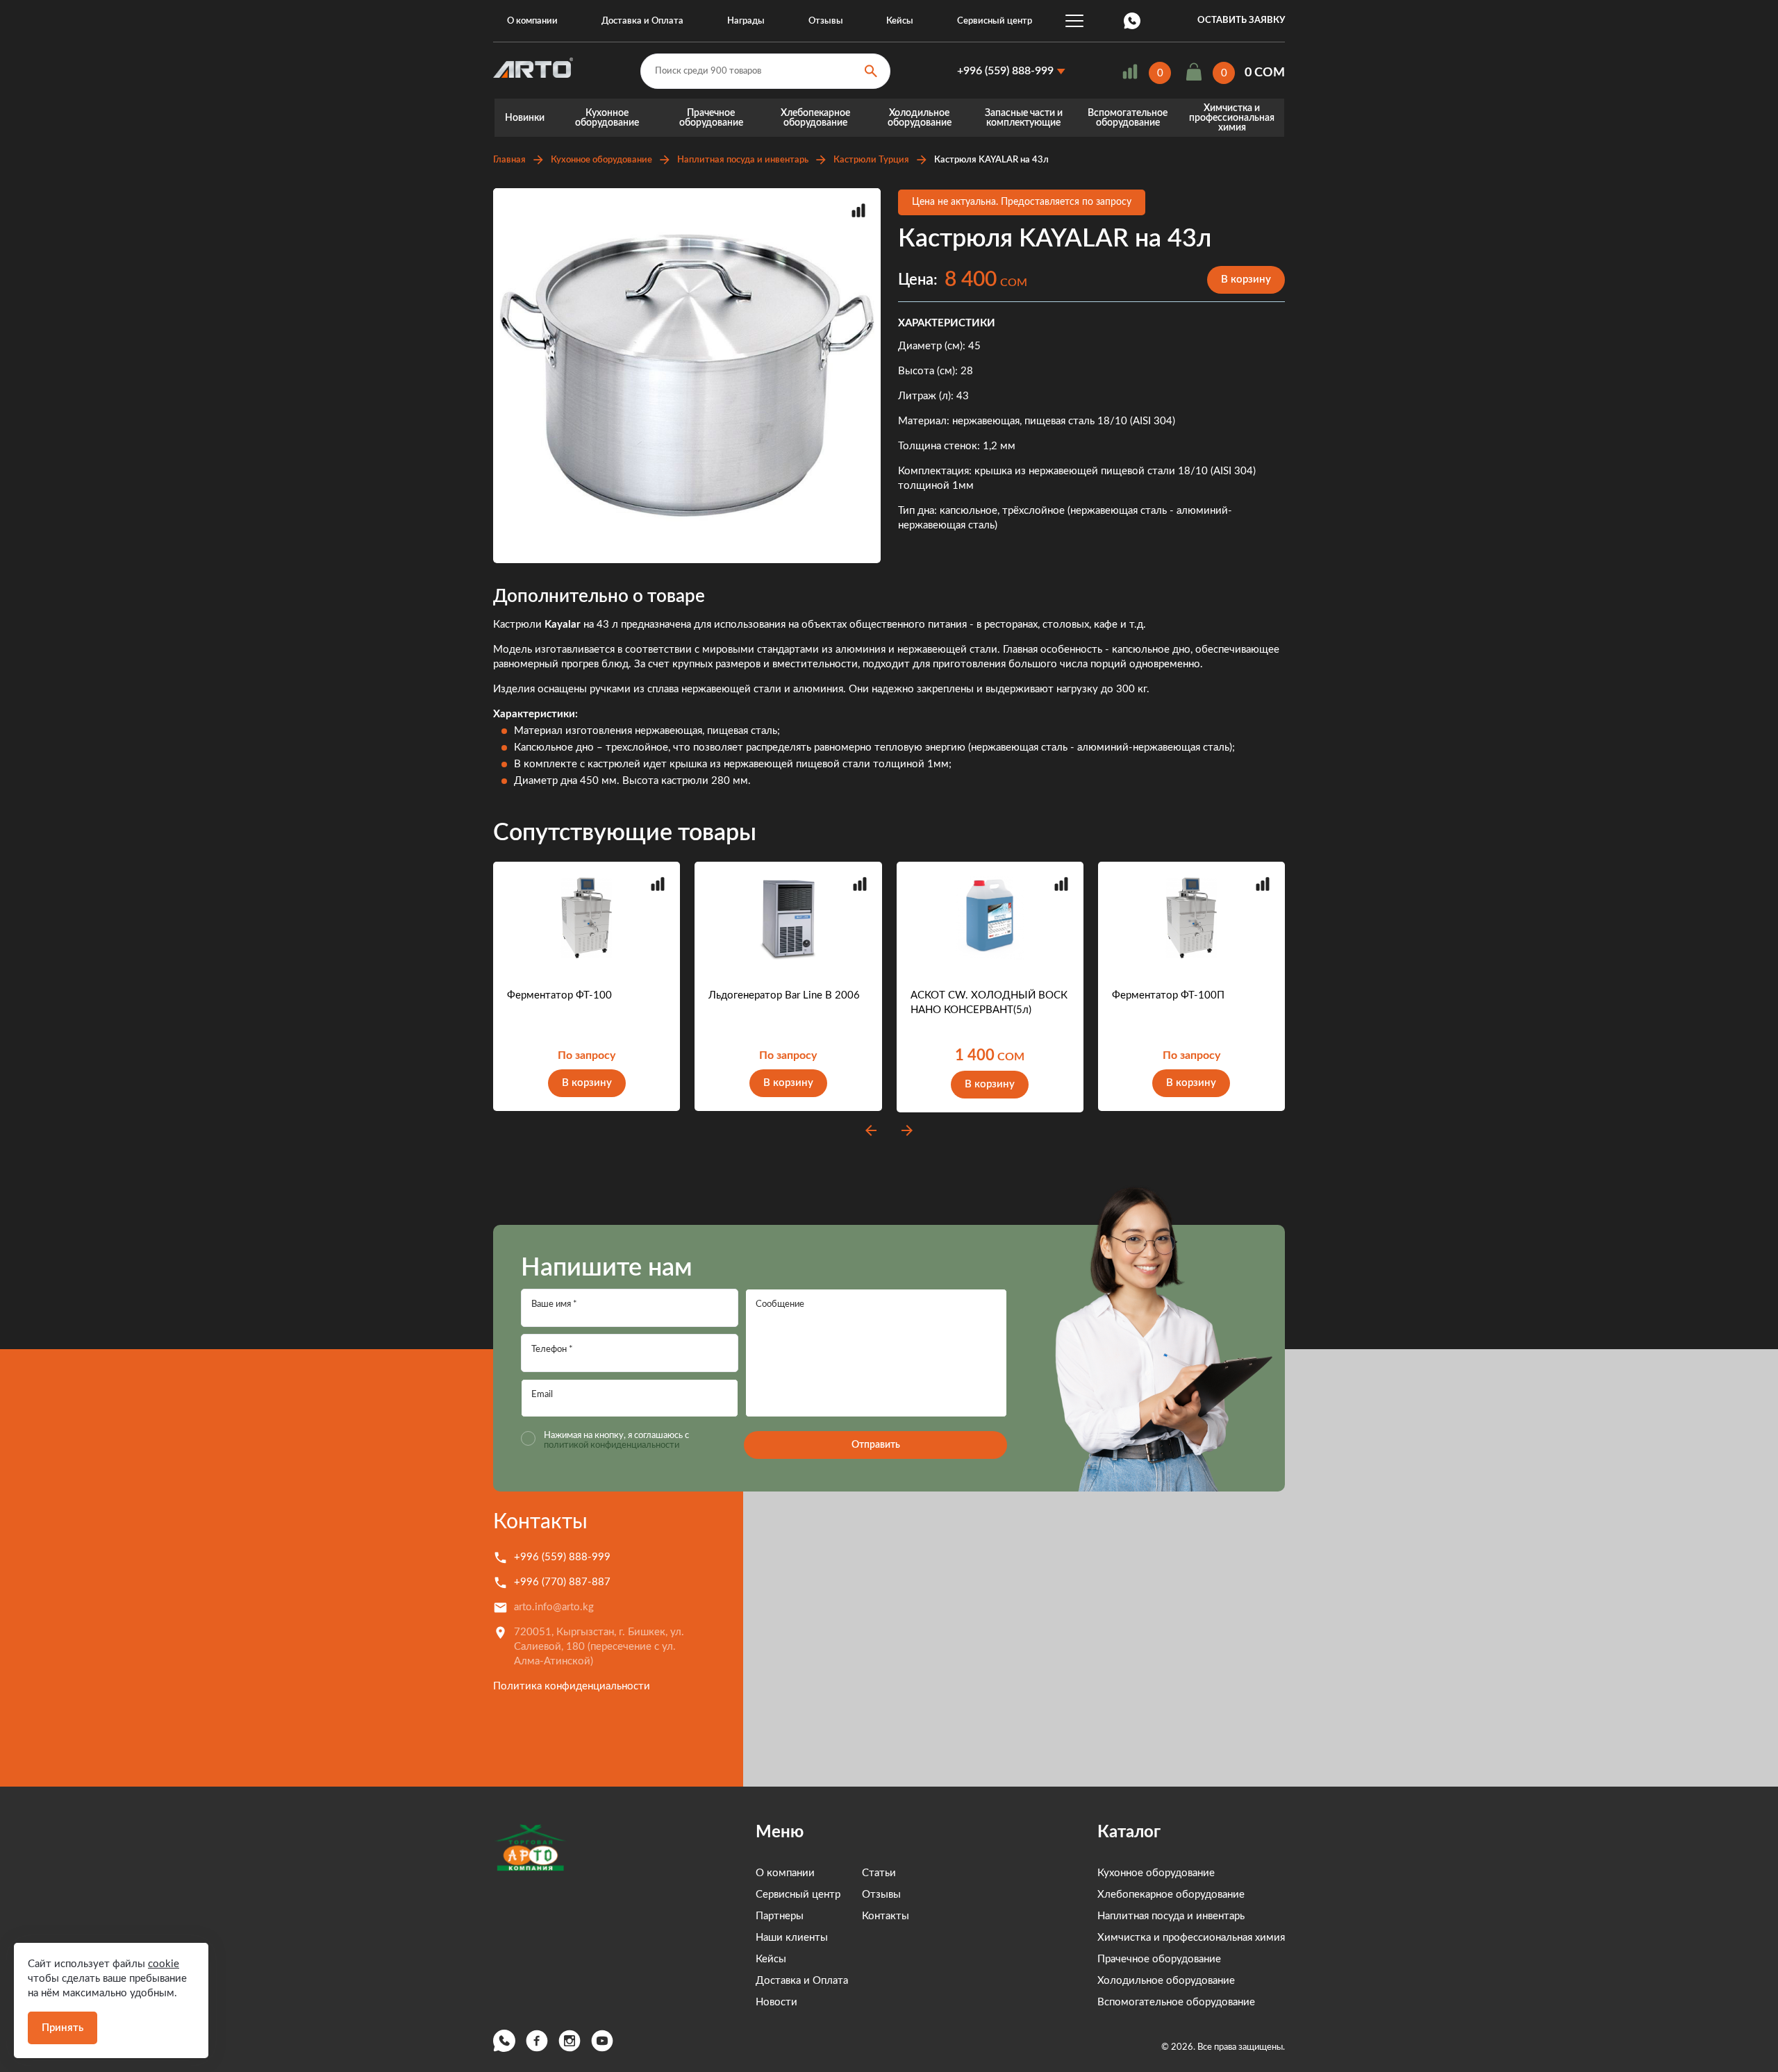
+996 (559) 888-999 (1005, 71)
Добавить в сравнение (858, 210)
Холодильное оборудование (920, 118)
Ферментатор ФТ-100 (559, 995)
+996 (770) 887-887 (562, 1582)
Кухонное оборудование (607, 118)
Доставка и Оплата (642, 21)
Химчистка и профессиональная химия (1232, 118)
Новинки (525, 118)
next (907, 1130)
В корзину (1246, 279)
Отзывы (826, 21)
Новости (776, 2002)
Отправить (876, 1445)
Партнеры (780, 1916)
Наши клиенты (792, 1938)
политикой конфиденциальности (612, 1445)
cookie (164, 1964)
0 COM (1265, 73)
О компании (532, 21)
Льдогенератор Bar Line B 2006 (784, 995)
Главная (509, 160)
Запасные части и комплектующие (1024, 118)
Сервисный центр (995, 21)
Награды (746, 21)
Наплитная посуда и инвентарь (743, 160)
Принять (63, 2028)
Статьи (879, 1873)
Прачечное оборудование (711, 118)
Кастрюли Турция (871, 160)
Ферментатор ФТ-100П (1168, 995)
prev (871, 1130)
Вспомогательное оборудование (1128, 118)
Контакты (540, 1522)
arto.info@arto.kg (554, 1607)
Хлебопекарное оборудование (815, 118)
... (1074, 21)
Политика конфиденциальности (572, 1686)
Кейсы (900, 21)
